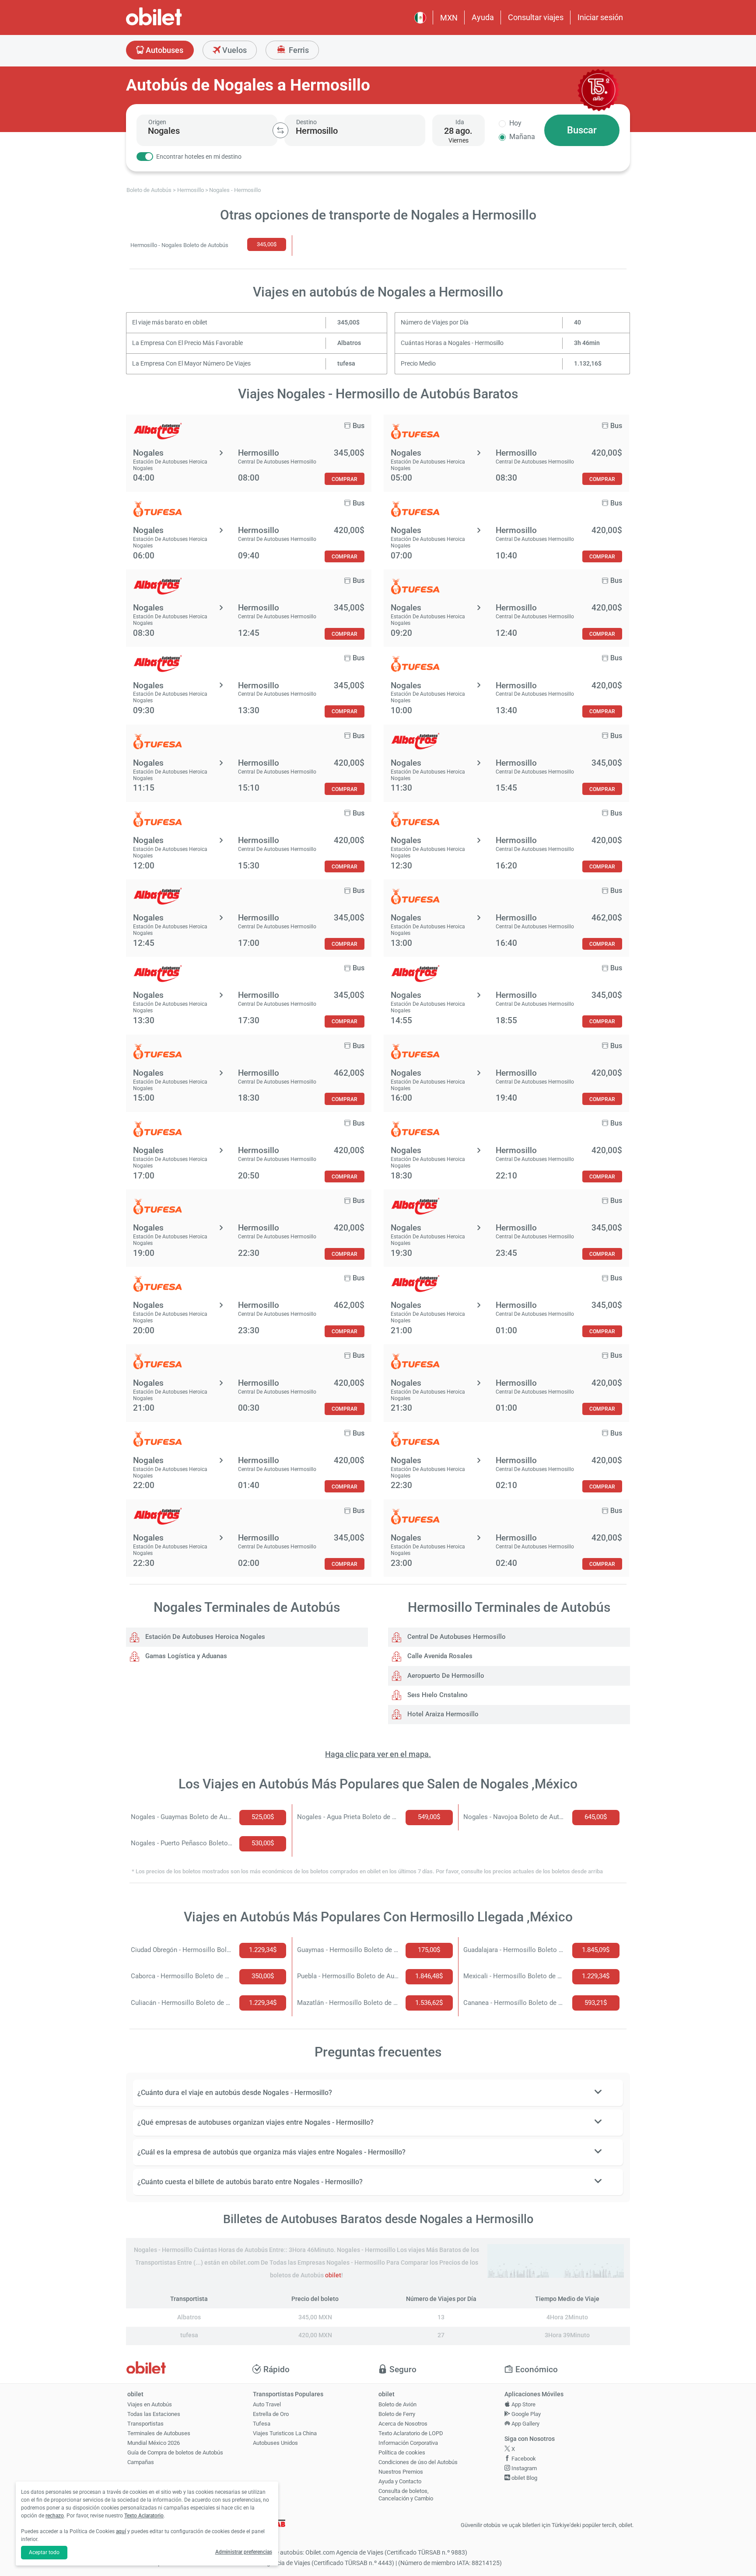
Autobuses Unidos (275, 2443)
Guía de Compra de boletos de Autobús (175, 2452)
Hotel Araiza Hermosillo (442, 1714)
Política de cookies (402, 2452)
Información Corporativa (408, 2443)
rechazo (55, 2516)
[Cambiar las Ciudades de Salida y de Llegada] (280, 130)
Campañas (141, 2462)
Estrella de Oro (271, 2414)
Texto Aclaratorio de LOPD (411, 2433)
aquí (121, 2531)
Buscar (582, 130)
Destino (306, 122)
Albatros (349, 343)
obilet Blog (524, 2478)
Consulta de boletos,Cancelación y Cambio (406, 2495)
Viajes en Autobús (150, 2404)
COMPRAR (345, 479)
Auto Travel (267, 2404)
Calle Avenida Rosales (439, 1656)
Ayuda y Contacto (400, 2481)
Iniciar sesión (600, 17)
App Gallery (525, 2424)
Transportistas (145, 2424)
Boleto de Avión (397, 2404)
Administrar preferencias (244, 2552)
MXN (449, 18)
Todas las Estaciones (154, 2414)
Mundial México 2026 (154, 2443)
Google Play (525, 2414)
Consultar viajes (536, 17)
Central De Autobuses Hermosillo (456, 1637)
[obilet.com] (175, 24)
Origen (157, 122)
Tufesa (262, 2424)
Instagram (523, 2468)
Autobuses (164, 50)
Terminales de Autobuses (159, 2433)
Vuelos (234, 50)
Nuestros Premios (401, 2472)
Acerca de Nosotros (403, 2424)
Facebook (523, 2459)
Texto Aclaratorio (144, 2516)
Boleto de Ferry (397, 2414)
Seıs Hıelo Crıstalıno (437, 1695)
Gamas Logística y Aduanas (185, 1656)
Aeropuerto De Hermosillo (445, 1676)
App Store (523, 2404)
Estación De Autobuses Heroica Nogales (204, 1637)
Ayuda (483, 17)
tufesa (346, 364)
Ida (460, 122)
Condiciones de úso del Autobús (418, 2462)
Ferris (298, 50)
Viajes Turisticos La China (285, 2433)
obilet (333, 2275)
